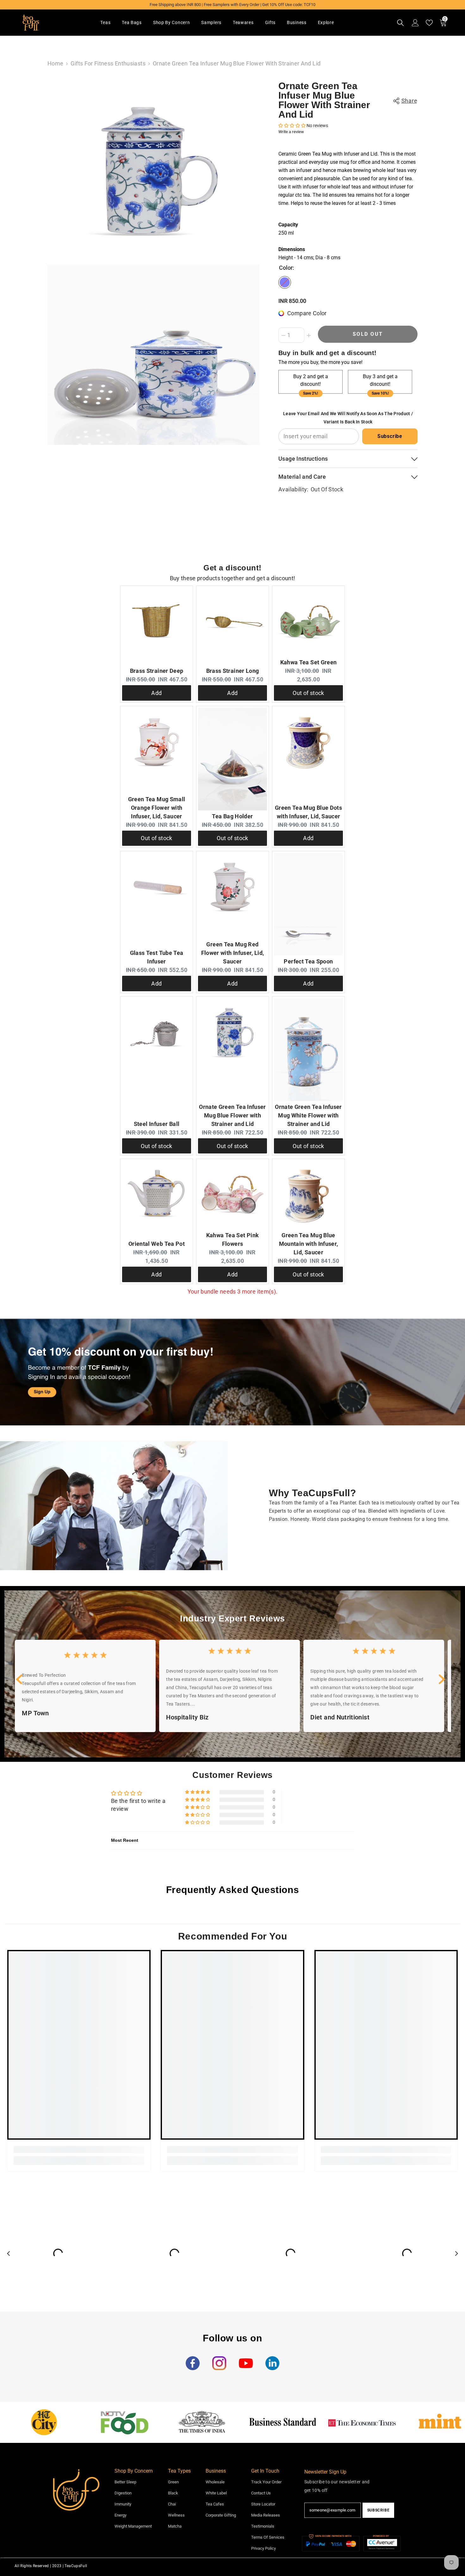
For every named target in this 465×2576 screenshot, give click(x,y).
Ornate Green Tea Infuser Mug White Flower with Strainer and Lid (308, 1115)
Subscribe (390, 436)
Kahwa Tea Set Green (309, 662)
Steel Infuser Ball (157, 1124)
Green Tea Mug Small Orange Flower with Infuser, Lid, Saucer (157, 808)
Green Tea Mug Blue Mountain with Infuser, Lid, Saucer (309, 1244)
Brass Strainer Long (233, 671)
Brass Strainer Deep (157, 671)
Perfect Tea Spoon (308, 961)
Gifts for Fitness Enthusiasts (108, 63)
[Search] (400, 23)
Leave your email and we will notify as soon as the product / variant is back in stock (348, 418)
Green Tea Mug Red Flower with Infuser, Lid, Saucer (233, 953)
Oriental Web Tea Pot (157, 1244)
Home (55, 63)
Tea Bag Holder (232, 816)
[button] (292, 126)
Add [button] (156, 693)
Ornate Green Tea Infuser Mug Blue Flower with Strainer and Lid (324, 100)
